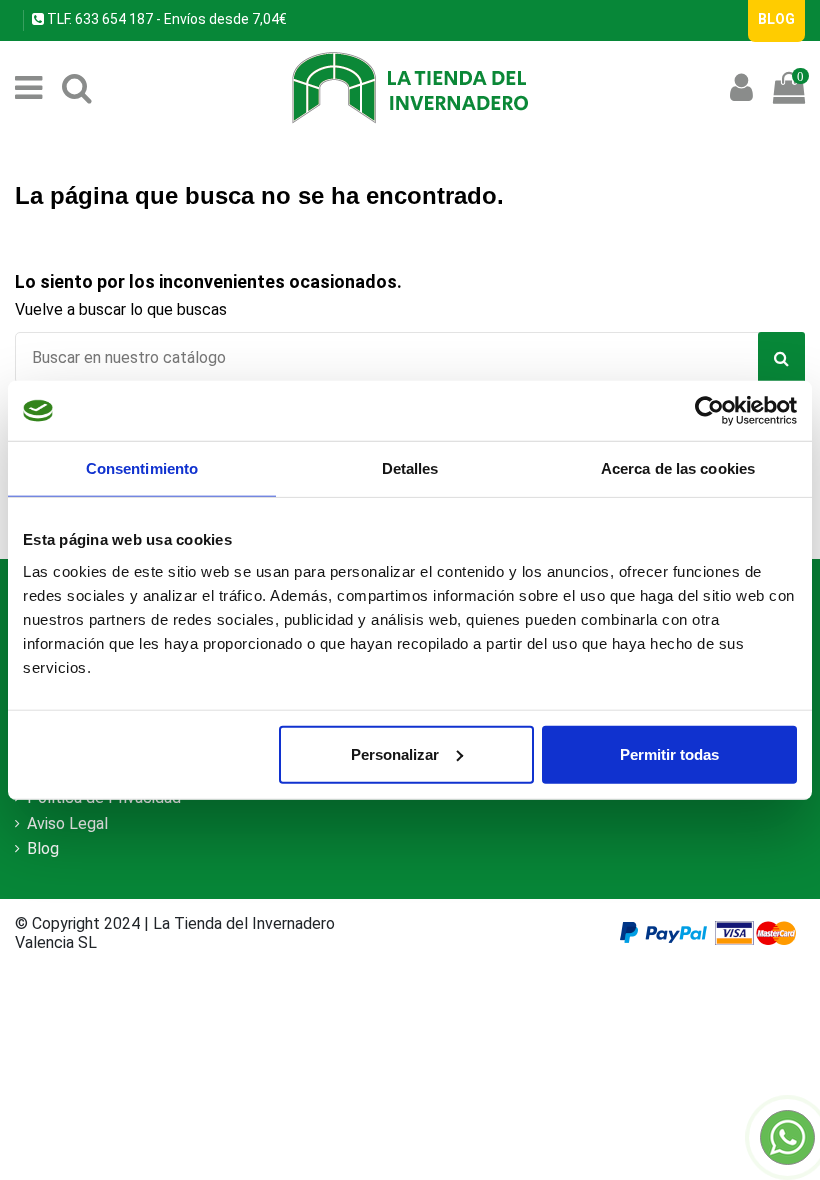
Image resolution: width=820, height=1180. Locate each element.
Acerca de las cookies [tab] (678, 468)
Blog (43, 848)
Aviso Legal (67, 823)
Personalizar (395, 753)
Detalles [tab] (410, 468)
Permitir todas (669, 753)
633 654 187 (112, 19)
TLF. (58, 19)
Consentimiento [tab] (142, 468)
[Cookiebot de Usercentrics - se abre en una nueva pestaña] (709, 411)
